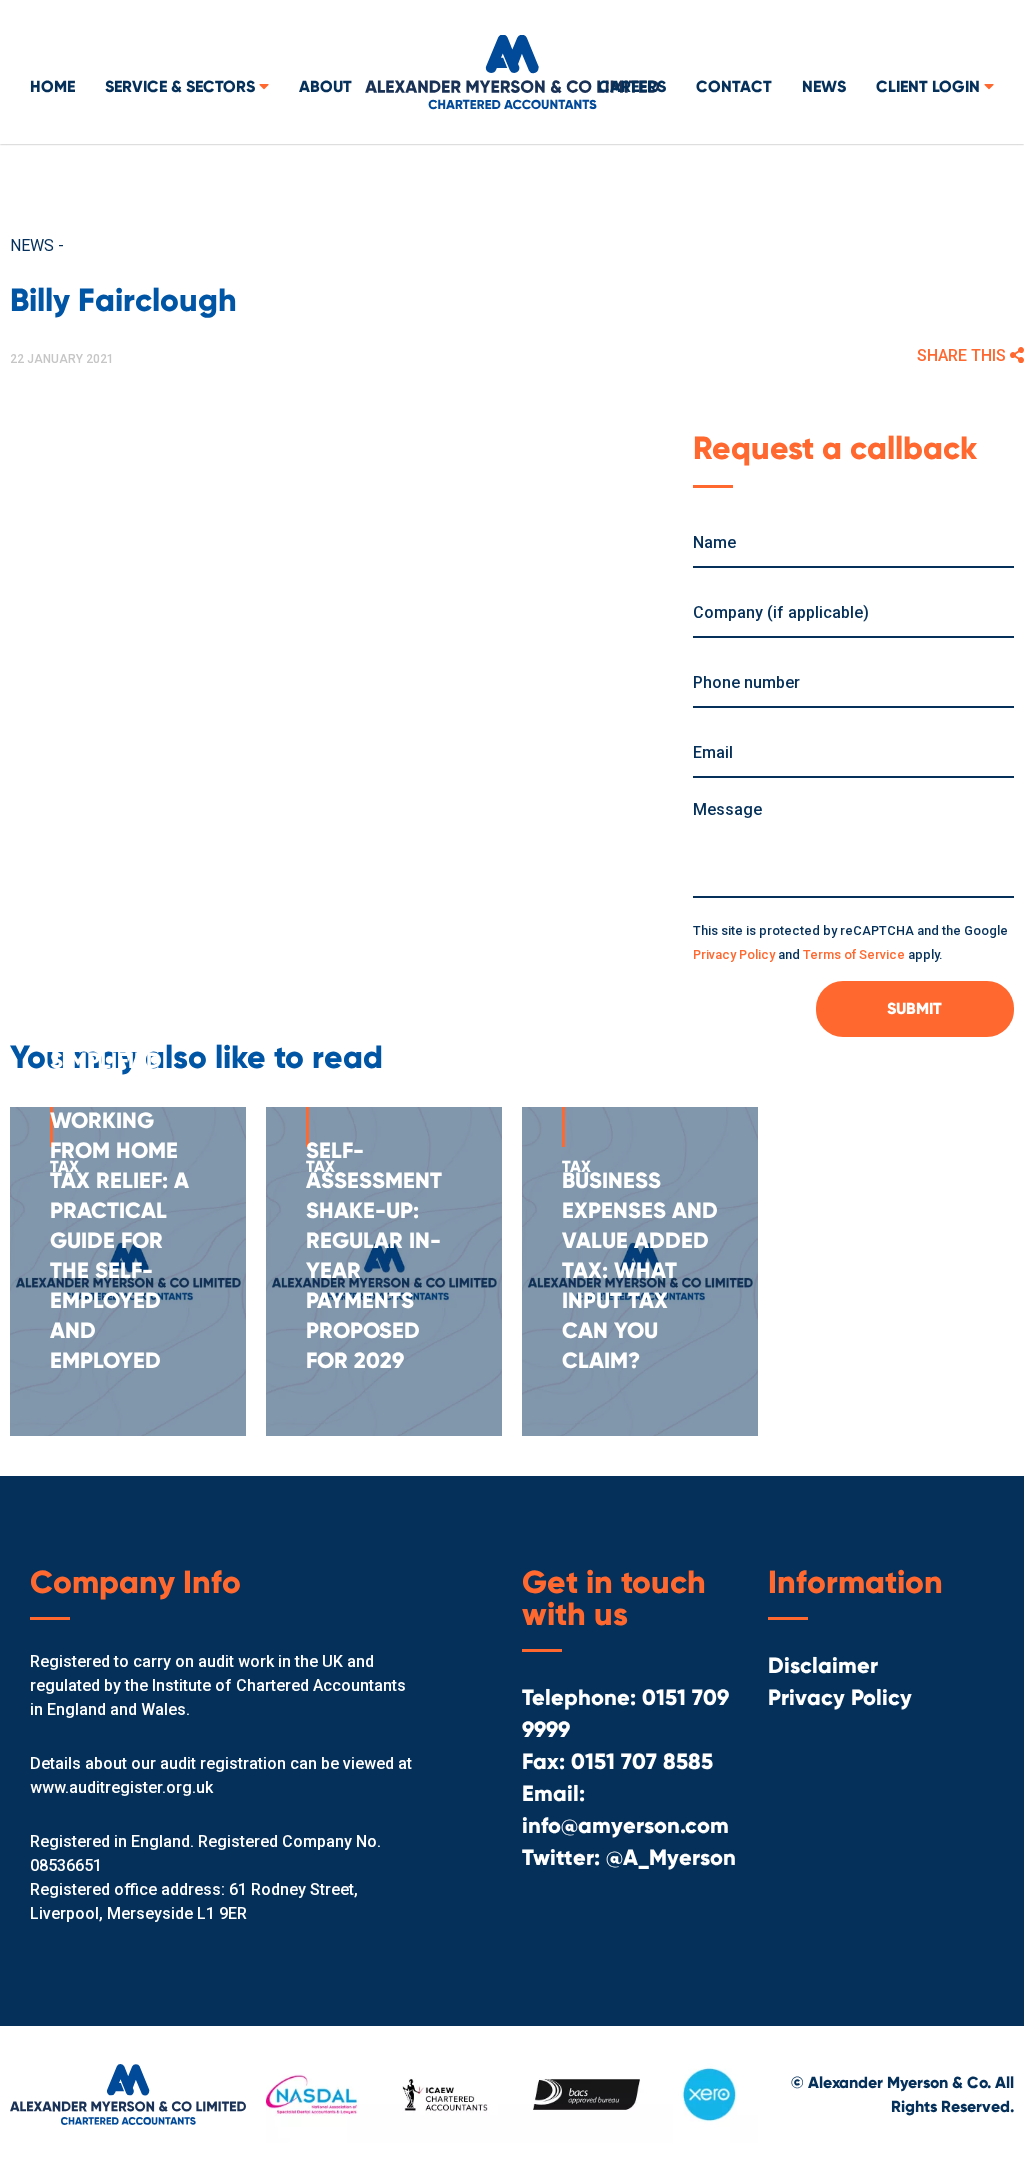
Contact (734, 86)
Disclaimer (823, 1665)
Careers (632, 86)
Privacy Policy (734, 954)
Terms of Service (854, 954)
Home (52, 86)
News (824, 86)
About (325, 86)
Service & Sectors (182, 86)
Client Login (930, 86)
